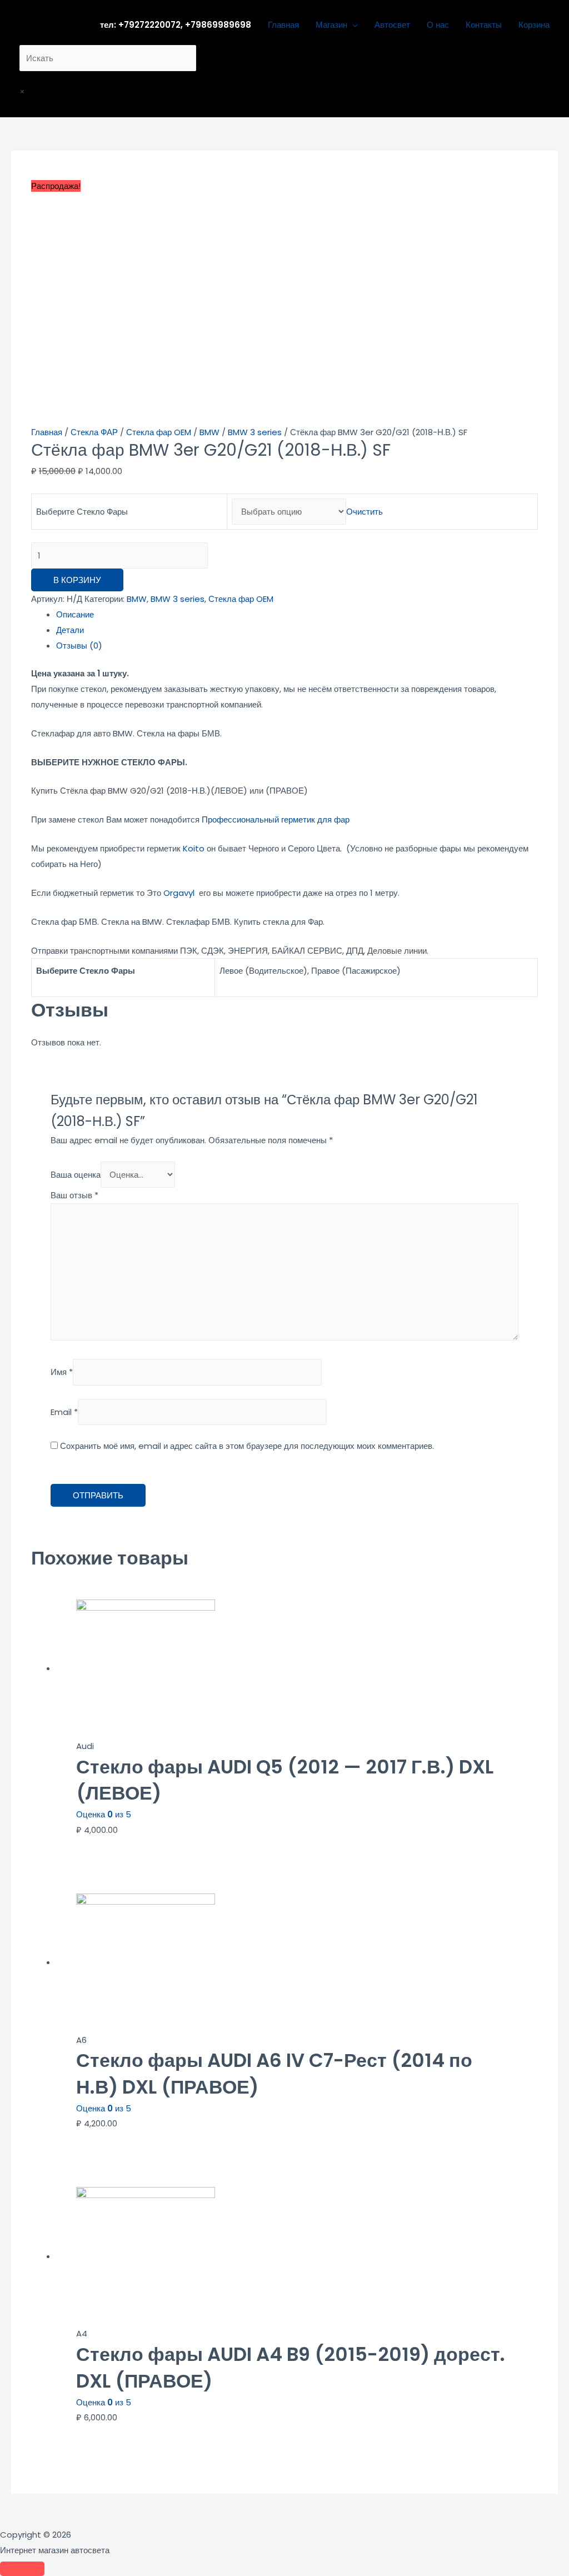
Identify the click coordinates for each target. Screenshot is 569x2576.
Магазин (331, 25)
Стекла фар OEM (159, 432)
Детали (70, 630)
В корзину (77, 580)
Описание (75, 614)
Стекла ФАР (94, 432)
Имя (62, 1372)
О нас (438, 25)
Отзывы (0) (79, 646)
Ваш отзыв (74, 1195)
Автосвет (392, 25)
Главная (283, 25)
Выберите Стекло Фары (82, 512)
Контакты (484, 25)
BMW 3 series (255, 432)
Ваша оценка (76, 1175)
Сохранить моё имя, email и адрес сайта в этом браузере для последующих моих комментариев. (247, 1446)
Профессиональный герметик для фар (276, 819)
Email (64, 1412)
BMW (209, 432)
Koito (194, 848)
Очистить (365, 512)
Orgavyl (179, 893)
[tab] (297, 615)
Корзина (534, 25)
